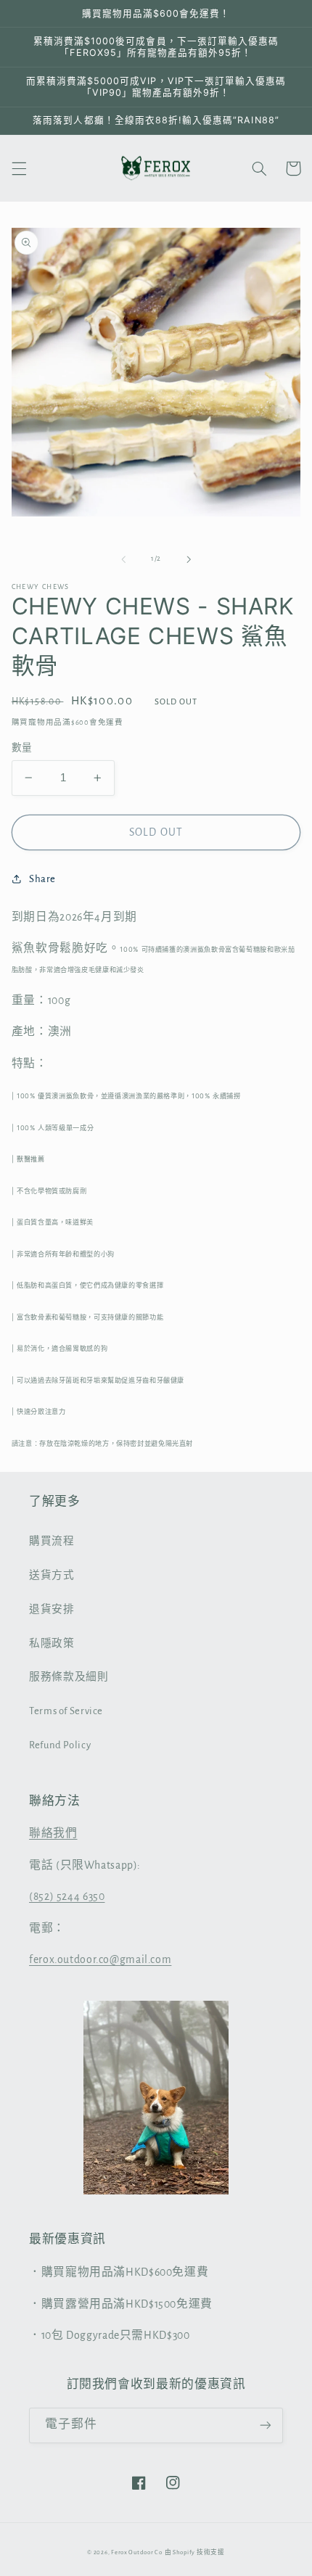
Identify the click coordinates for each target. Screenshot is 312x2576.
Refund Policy (60, 1745)
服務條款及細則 (69, 1677)
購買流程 (52, 1541)
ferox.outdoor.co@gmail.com (100, 1959)
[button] (19, 168)
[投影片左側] (123, 559)
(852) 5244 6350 (67, 1896)
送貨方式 (52, 1575)
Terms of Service (66, 1711)
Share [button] (42, 879)
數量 (22, 748)
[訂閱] (266, 2425)
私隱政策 (52, 1643)
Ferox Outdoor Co (137, 2552)
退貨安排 (52, 1609)
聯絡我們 (53, 1833)
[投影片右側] (189, 559)
